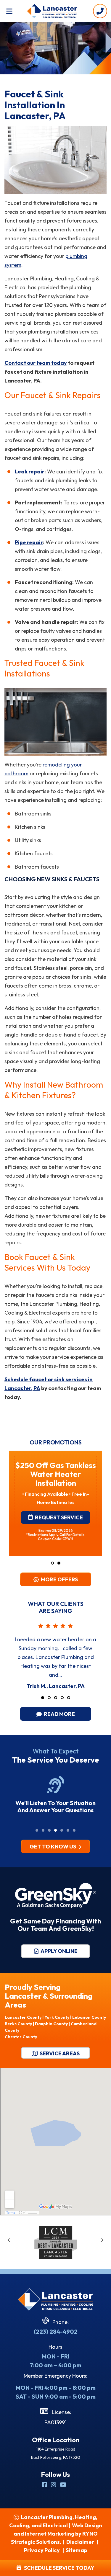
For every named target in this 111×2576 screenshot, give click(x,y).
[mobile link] (100, 11)
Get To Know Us (53, 1847)
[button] (52, 1563)
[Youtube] (63, 2485)
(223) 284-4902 (56, 2331)
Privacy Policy (42, 2550)
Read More (59, 1714)
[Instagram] (54, 2485)
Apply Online (59, 1951)
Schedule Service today (58, 2568)
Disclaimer (80, 2542)
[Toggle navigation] (9, 11)
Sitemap (77, 2550)
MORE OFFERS (59, 1579)
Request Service (58, 1492)
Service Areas (59, 2053)
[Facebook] (45, 2485)
